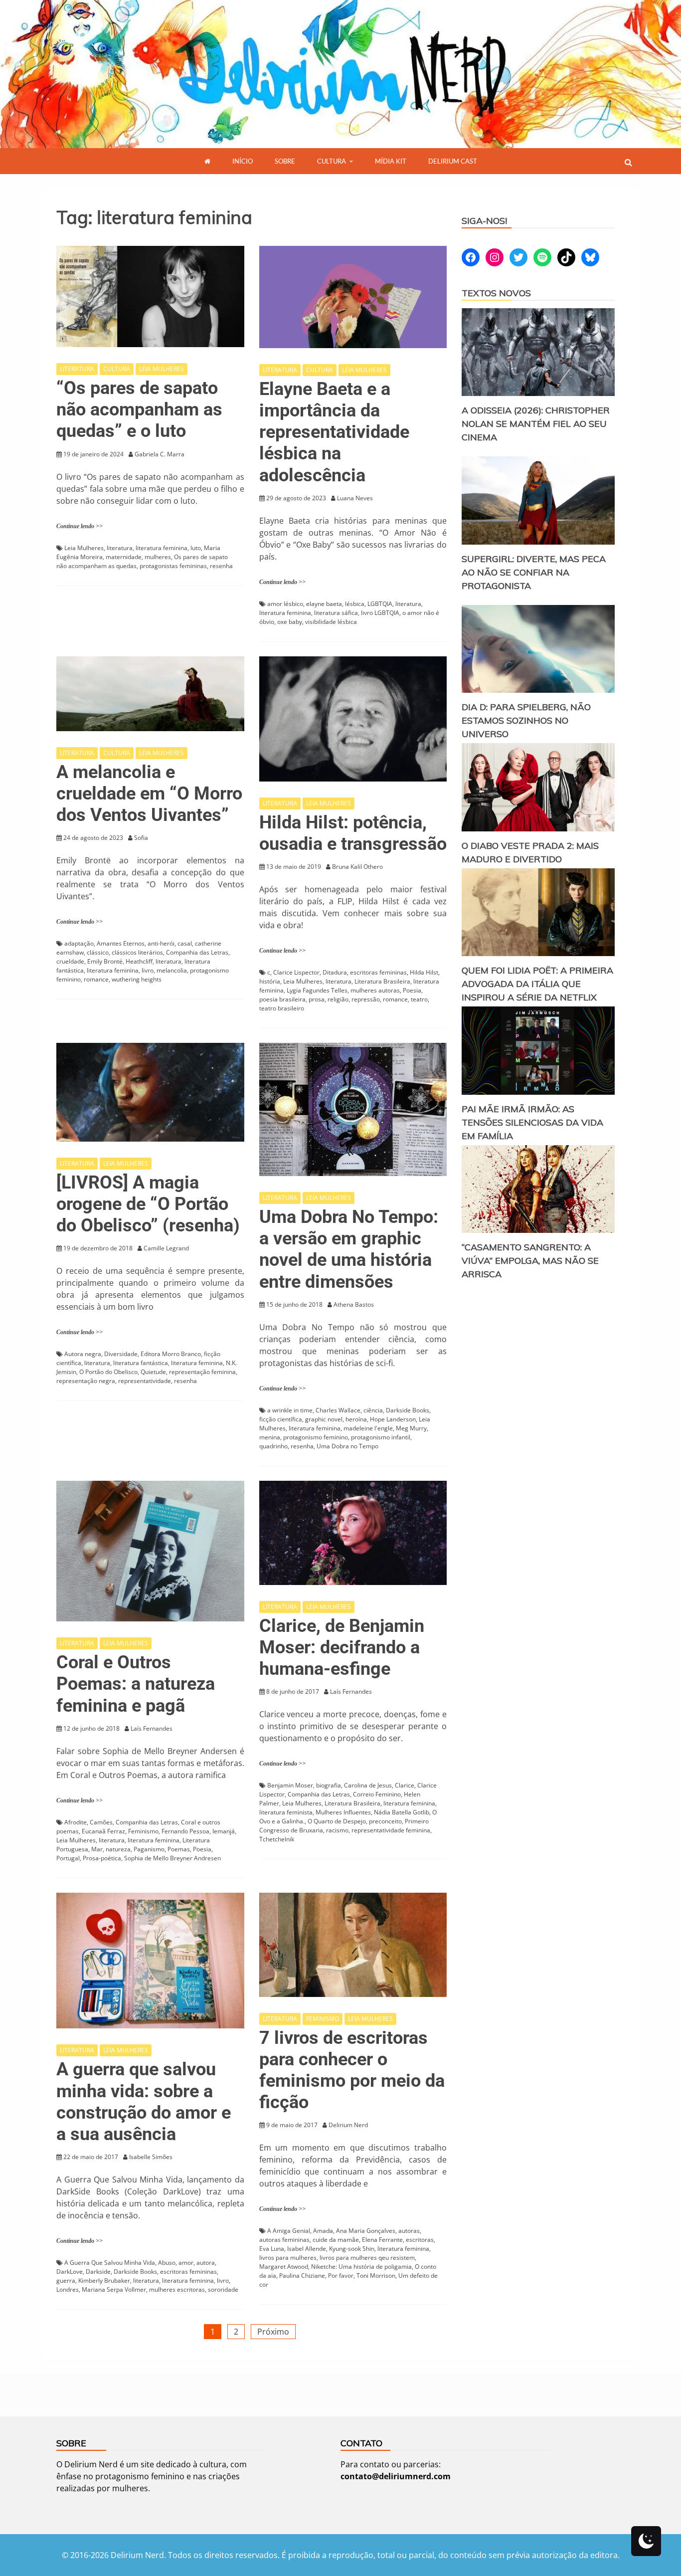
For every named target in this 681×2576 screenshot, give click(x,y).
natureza (118, 1849)
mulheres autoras (375, 990)
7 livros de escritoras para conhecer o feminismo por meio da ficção (352, 2070)
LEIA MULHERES (162, 369)
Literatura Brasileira (382, 981)
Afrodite (76, 1822)
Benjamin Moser (290, 1785)
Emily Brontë (105, 961)
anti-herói (161, 943)
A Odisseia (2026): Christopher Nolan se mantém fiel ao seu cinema (536, 424)
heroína (356, 1419)
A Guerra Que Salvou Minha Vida (110, 2263)
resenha (221, 566)
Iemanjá (224, 1831)
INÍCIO (243, 161)
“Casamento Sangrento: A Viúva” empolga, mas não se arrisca (530, 1261)
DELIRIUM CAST (453, 161)
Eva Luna (272, 2249)
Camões (101, 1822)
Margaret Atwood (284, 2267)
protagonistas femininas (173, 566)
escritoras (420, 2240)
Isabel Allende (307, 2249)
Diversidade (121, 1354)
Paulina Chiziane (302, 2276)
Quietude (153, 1372)
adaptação (79, 943)
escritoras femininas (378, 972)
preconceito (385, 1821)
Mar (97, 1849)
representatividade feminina (391, 1830)
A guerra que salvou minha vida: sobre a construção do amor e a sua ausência (144, 2102)
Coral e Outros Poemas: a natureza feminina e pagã (136, 1684)
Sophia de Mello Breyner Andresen (172, 1858)
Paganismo (149, 1849)
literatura (120, 548)
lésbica (355, 604)
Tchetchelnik (277, 1839)
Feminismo (143, 1831)
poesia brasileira (282, 999)
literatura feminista (286, 1812)
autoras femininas (284, 2240)
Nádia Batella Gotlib (402, 1812)
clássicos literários (137, 952)
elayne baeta (324, 604)
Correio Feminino (377, 1794)
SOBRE (285, 161)
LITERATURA (77, 369)
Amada (323, 2231)
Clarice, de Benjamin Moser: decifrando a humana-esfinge (342, 1647)
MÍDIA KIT (391, 161)
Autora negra (83, 1354)
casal (185, 943)
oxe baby (290, 622)
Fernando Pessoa (185, 1831)
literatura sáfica (336, 613)
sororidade (223, 2289)
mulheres (158, 557)
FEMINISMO (323, 2019)
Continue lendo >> (80, 526)
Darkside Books (408, 1410)
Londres (68, 2289)
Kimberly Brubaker (104, 2280)
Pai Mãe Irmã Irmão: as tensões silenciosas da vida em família (532, 1122)
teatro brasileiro (282, 1008)
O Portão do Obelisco (108, 1372)
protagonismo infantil (381, 1437)
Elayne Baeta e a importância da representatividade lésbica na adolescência (334, 432)
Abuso (167, 2263)
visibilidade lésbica (331, 622)
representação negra (86, 1381)
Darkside (98, 2272)
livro (148, 970)
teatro (419, 999)
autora (206, 2263)
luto (196, 548)
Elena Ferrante (382, 2240)
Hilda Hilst (424, 972)
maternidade (124, 557)
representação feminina (202, 1372)
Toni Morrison (376, 2276)
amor (186, 2263)
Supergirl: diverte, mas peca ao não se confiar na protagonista (534, 572)
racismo (337, 1830)
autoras (409, 2231)
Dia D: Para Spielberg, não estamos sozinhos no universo (526, 720)
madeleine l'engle (368, 1428)
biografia (329, 1785)
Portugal (68, 1858)
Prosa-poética (102, 1858)
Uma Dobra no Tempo (347, 1446)
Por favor (341, 2276)
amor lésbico (285, 604)
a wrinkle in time (290, 1410)
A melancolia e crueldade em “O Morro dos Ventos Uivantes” (149, 793)
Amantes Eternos (121, 943)
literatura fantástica (141, 1363)
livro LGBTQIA (380, 613)
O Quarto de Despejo (337, 1821)
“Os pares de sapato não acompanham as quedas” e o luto (139, 409)
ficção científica (281, 1419)
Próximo (273, 2332)
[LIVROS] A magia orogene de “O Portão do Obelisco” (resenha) (148, 1204)
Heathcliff (139, 961)
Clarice (405, 1785)
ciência (373, 1410)
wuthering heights (137, 979)
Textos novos (496, 293)
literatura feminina (162, 548)
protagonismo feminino (316, 1437)
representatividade (145, 1381)
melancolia (172, 970)
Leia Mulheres (84, 548)
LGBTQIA (380, 604)
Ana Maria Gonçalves (366, 2231)
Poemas (179, 1849)
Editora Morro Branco (171, 1354)
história (270, 981)
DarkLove (70, 2272)
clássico (98, 952)
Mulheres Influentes (343, 1812)
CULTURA (332, 161)
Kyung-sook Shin (352, 2249)
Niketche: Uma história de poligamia (361, 2267)
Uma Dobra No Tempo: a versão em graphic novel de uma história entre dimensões (349, 1249)
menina (270, 1437)
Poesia (412, 990)
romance (96, 979)
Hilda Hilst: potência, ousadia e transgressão (353, 833)
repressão (366, 999)
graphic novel (324, 1419)
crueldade (70, 961)
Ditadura (335, 972)
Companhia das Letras (197, 952)
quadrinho (273, 1446)
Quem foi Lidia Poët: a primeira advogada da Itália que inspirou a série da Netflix (537, 984)
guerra (66, 2280)
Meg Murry (411, 1428)
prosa (317, 999)
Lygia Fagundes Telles (317, 990)
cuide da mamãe (336, 2240)
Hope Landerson (393, 1419)
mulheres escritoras (177, 2289)
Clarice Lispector (296, 972)
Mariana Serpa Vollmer (114, 2289)
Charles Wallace (338, 1410)
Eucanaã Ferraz (103, 1831)
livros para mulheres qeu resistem (367, 2258)
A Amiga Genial (289, 2231)
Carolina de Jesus (368, 1785)
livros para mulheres (288, 2258)
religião (338, 999)
